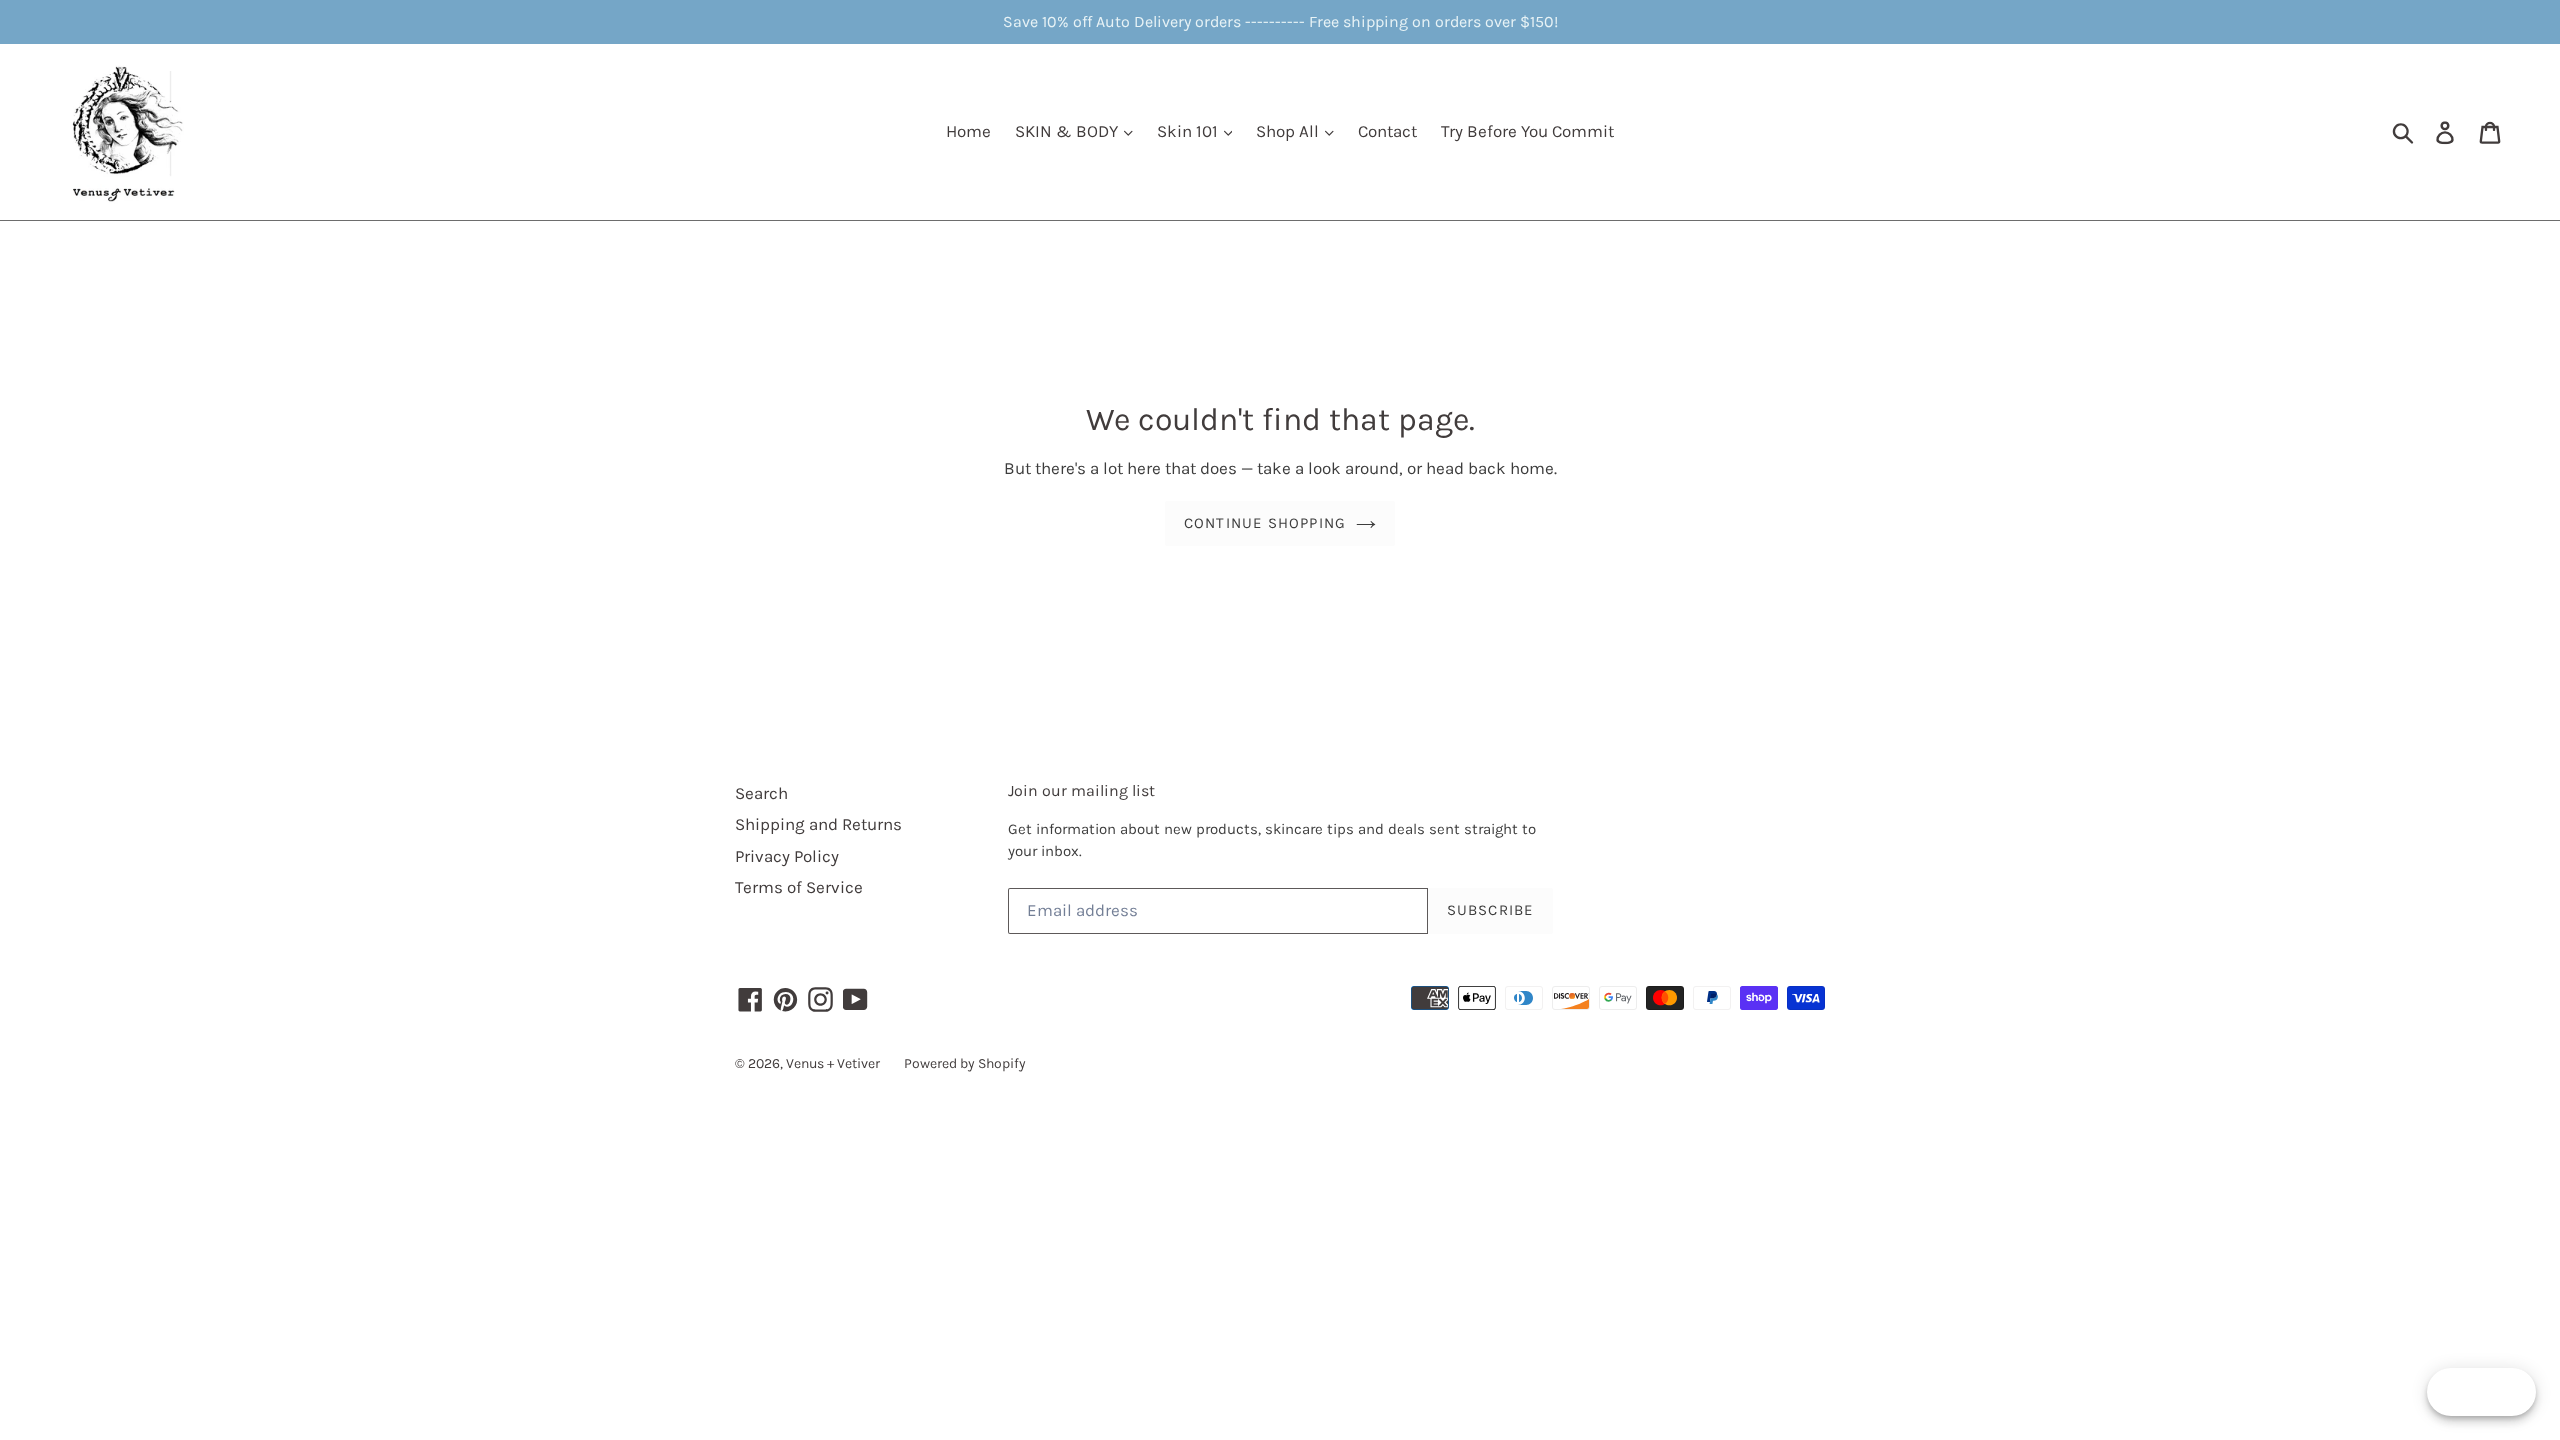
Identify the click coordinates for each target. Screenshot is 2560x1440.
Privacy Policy (787, 856)
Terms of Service (799, 887)
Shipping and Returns (818, 824)
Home (968, 131)
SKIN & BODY (1068, 131)
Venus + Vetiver (833, 1063)
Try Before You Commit (1527, 131)
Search (761, 793)
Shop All (1289, 131)
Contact (1387, 131)
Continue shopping (1265, 523)
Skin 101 (1189, 131)
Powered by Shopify (965, 1063)
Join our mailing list (1081, 790)
